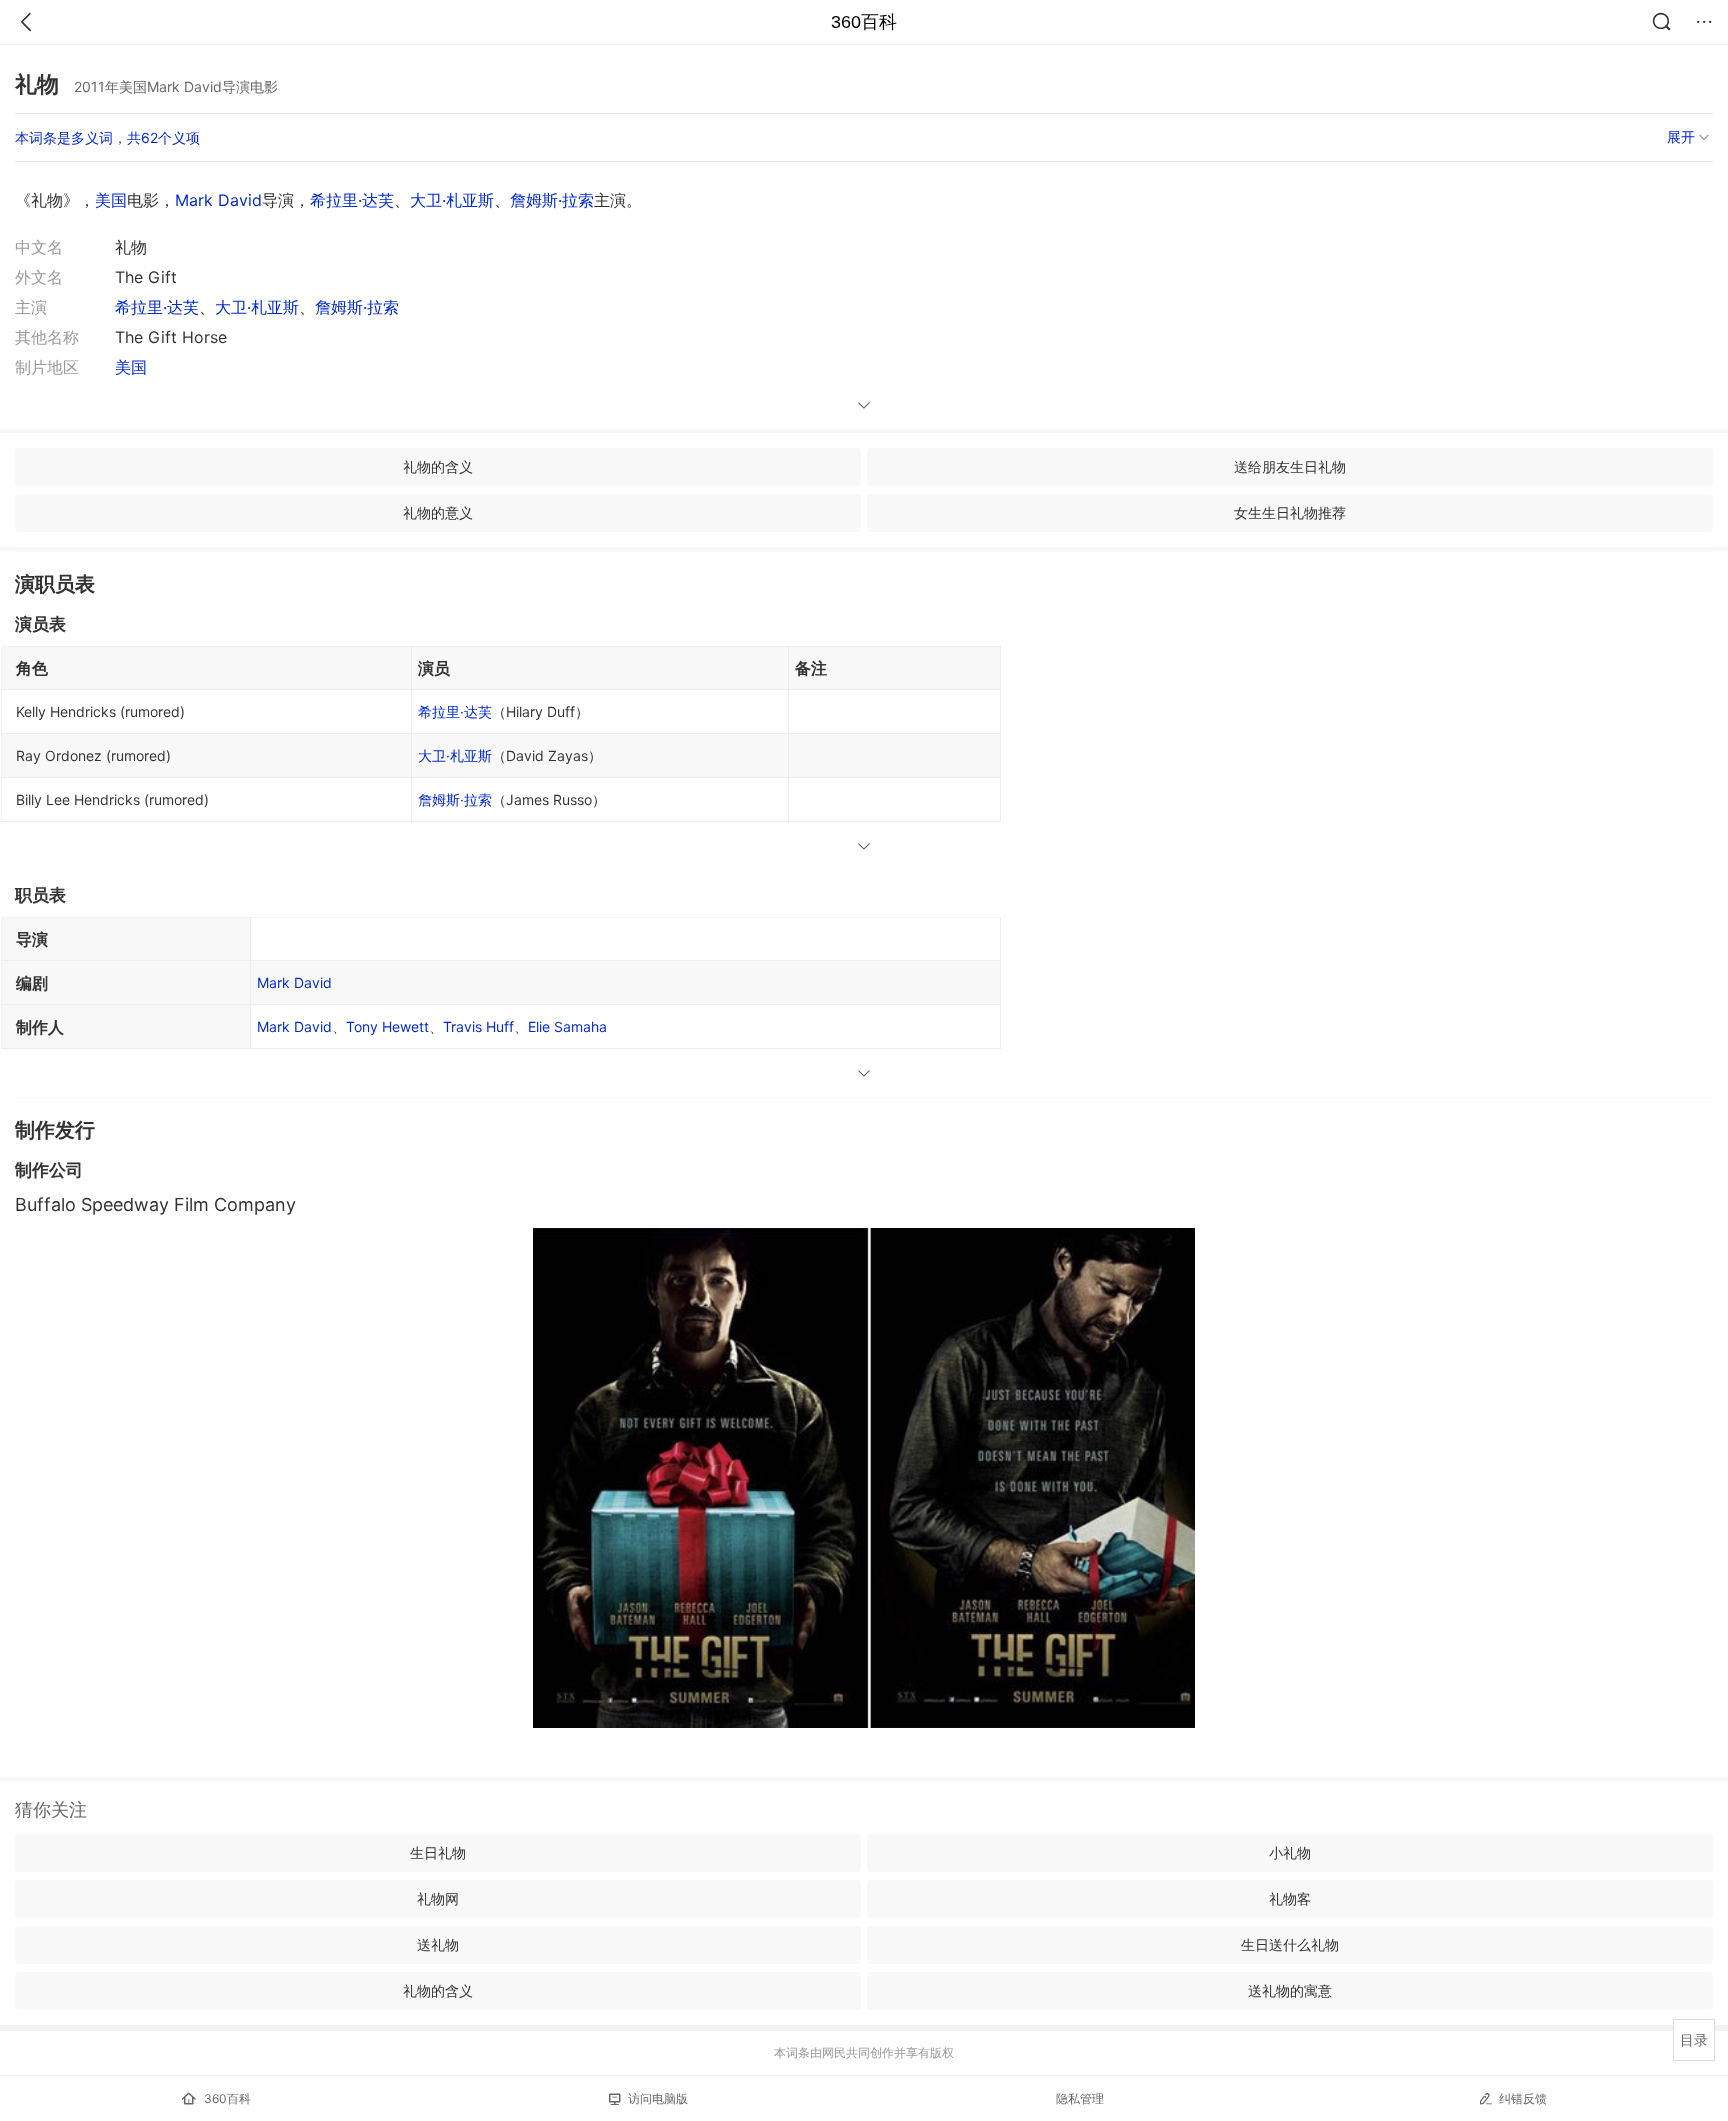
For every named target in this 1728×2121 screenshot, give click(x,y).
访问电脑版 (658, 2098)
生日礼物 (438, 1852)
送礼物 (438, 1944)
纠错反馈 (1523, 2098)
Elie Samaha (567, 1026)
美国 (111, 200)
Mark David (218, 200)
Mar (294, 1026)
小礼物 (1290, 1852)
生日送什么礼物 (1290, 1944)
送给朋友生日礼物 (1290, 466)
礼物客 (1290, 1898)
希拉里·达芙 (352, 200)
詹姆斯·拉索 (552, 200)
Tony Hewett (387, 1026)
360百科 (864, 22)
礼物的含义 (438, 466)
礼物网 (438, 1898)
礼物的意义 (438, 512)
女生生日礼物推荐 (1290, 512)
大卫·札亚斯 (452, 200)
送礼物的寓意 (1290, 1990)
